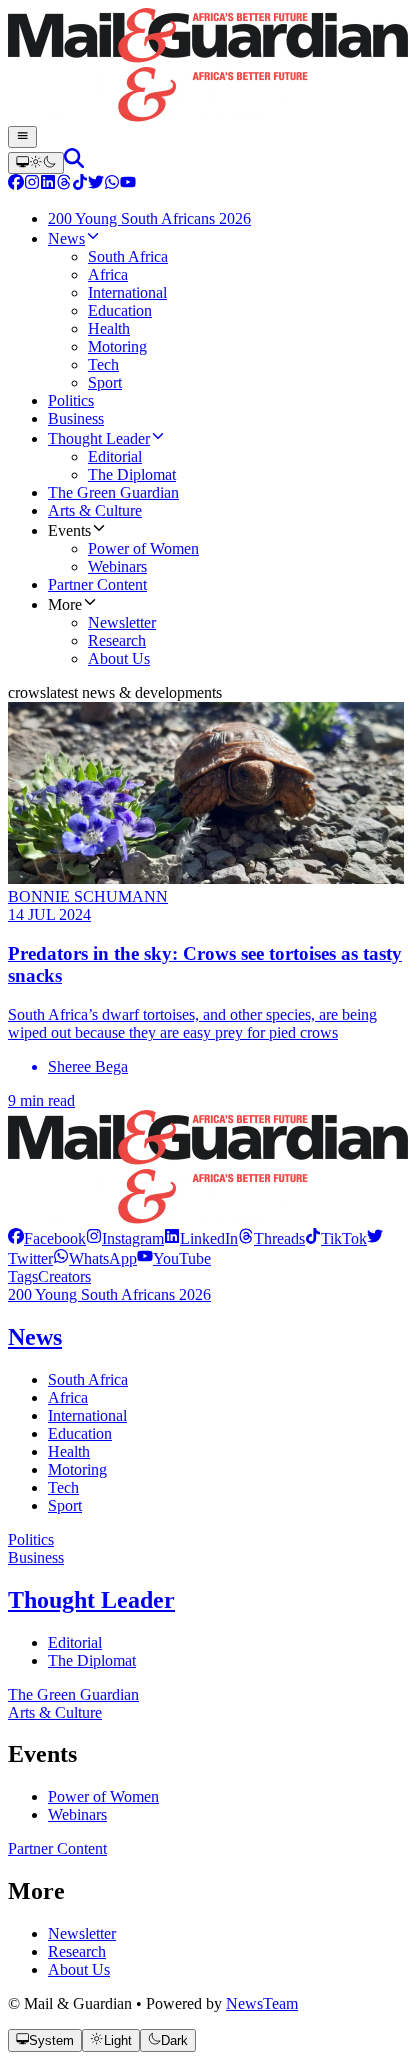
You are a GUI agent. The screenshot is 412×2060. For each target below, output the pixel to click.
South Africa (88, 1379)
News (35, 1337)
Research (77, 1951)
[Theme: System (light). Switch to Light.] (36, 163)
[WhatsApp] (112, 184)
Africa (68, 1397)
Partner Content (57, 1848)
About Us (79, 1969)
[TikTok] (80, 184)
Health (69, 1451)
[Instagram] (32, 184)
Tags (23, 1276)
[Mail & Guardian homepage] (206, 67)
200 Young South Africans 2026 (109, 1294)
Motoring (77, 1469)
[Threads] (64, 184)
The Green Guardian (73, 1694)
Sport (65, 1505)
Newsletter (82, 1933)
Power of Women (103, 1796)
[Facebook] (16, 184)
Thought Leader (91, 1600)
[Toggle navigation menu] (22, 137)
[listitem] (47, 1238)
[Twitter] (96, 184)
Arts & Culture (55, 1712)
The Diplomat (92, 1660)
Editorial (75, 1642)
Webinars (77, 1814)
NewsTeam (262, 2003)
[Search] (74, 162)
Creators (64, 1276)
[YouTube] (128, 184)
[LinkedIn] (48, 184)
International (87, 1415)
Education (80, 1433)
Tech (63, 1487)
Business (36, 1557)
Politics (31, 1539)
